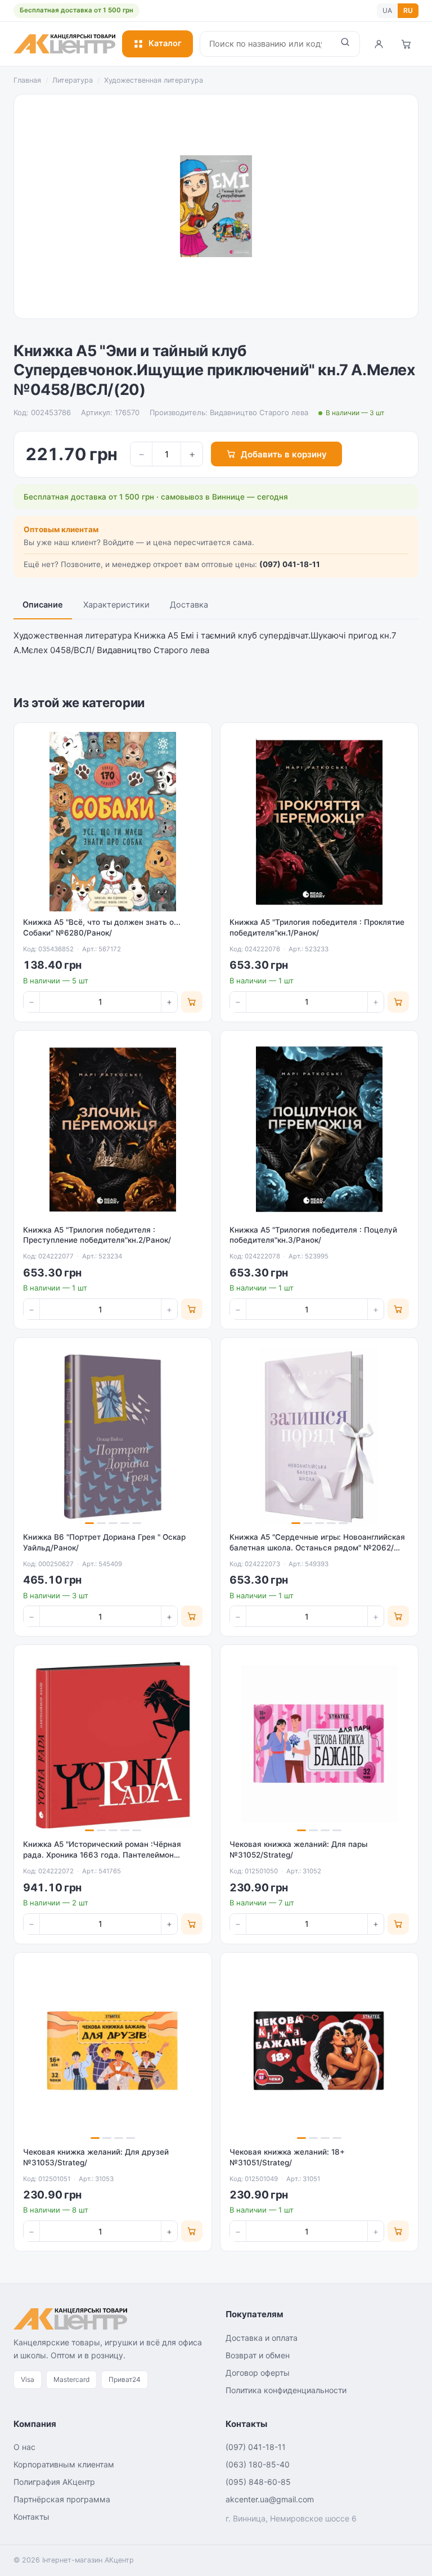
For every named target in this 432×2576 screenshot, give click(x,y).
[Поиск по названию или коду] (345, 44)
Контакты (31, 2517)
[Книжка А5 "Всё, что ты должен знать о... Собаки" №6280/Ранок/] (113, 822)
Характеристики (116, 605)
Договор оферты (258, 2373)
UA (387, 10)
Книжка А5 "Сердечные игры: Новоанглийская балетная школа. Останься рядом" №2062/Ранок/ (317, 1548)
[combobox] (265, 44)
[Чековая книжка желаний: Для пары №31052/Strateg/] (319, 1744)
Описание (43, 605)
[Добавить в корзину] (192, 1002)
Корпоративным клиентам (64, 2464)
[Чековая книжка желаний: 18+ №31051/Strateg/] (319, 2051)
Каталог (165, 43)
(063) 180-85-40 (258, 2464)
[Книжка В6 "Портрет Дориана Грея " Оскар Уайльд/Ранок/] (113, 1437)
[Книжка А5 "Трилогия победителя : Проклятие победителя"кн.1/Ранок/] (319, 822)
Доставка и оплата (262, 2338)
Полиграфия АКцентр (54, 2482)
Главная (27, 80)
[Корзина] (406, 44)
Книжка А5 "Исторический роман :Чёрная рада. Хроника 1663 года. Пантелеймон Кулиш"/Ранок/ (102, 1855)
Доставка (189, 605)
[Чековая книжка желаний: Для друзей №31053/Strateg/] (113, 2051)
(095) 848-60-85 (258, 2482)
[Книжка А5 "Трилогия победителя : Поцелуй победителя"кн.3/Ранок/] (319, 1129)
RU (408, 10)
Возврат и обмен (258, 2355)
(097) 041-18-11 (290, 564)
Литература (73, 80)
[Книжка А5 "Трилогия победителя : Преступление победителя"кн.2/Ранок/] (113, 1129)
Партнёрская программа (62, 2499)
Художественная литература (154, 80)
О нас (24, 2447)
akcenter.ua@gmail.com (270, 2499)
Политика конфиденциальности (286, 2390)
